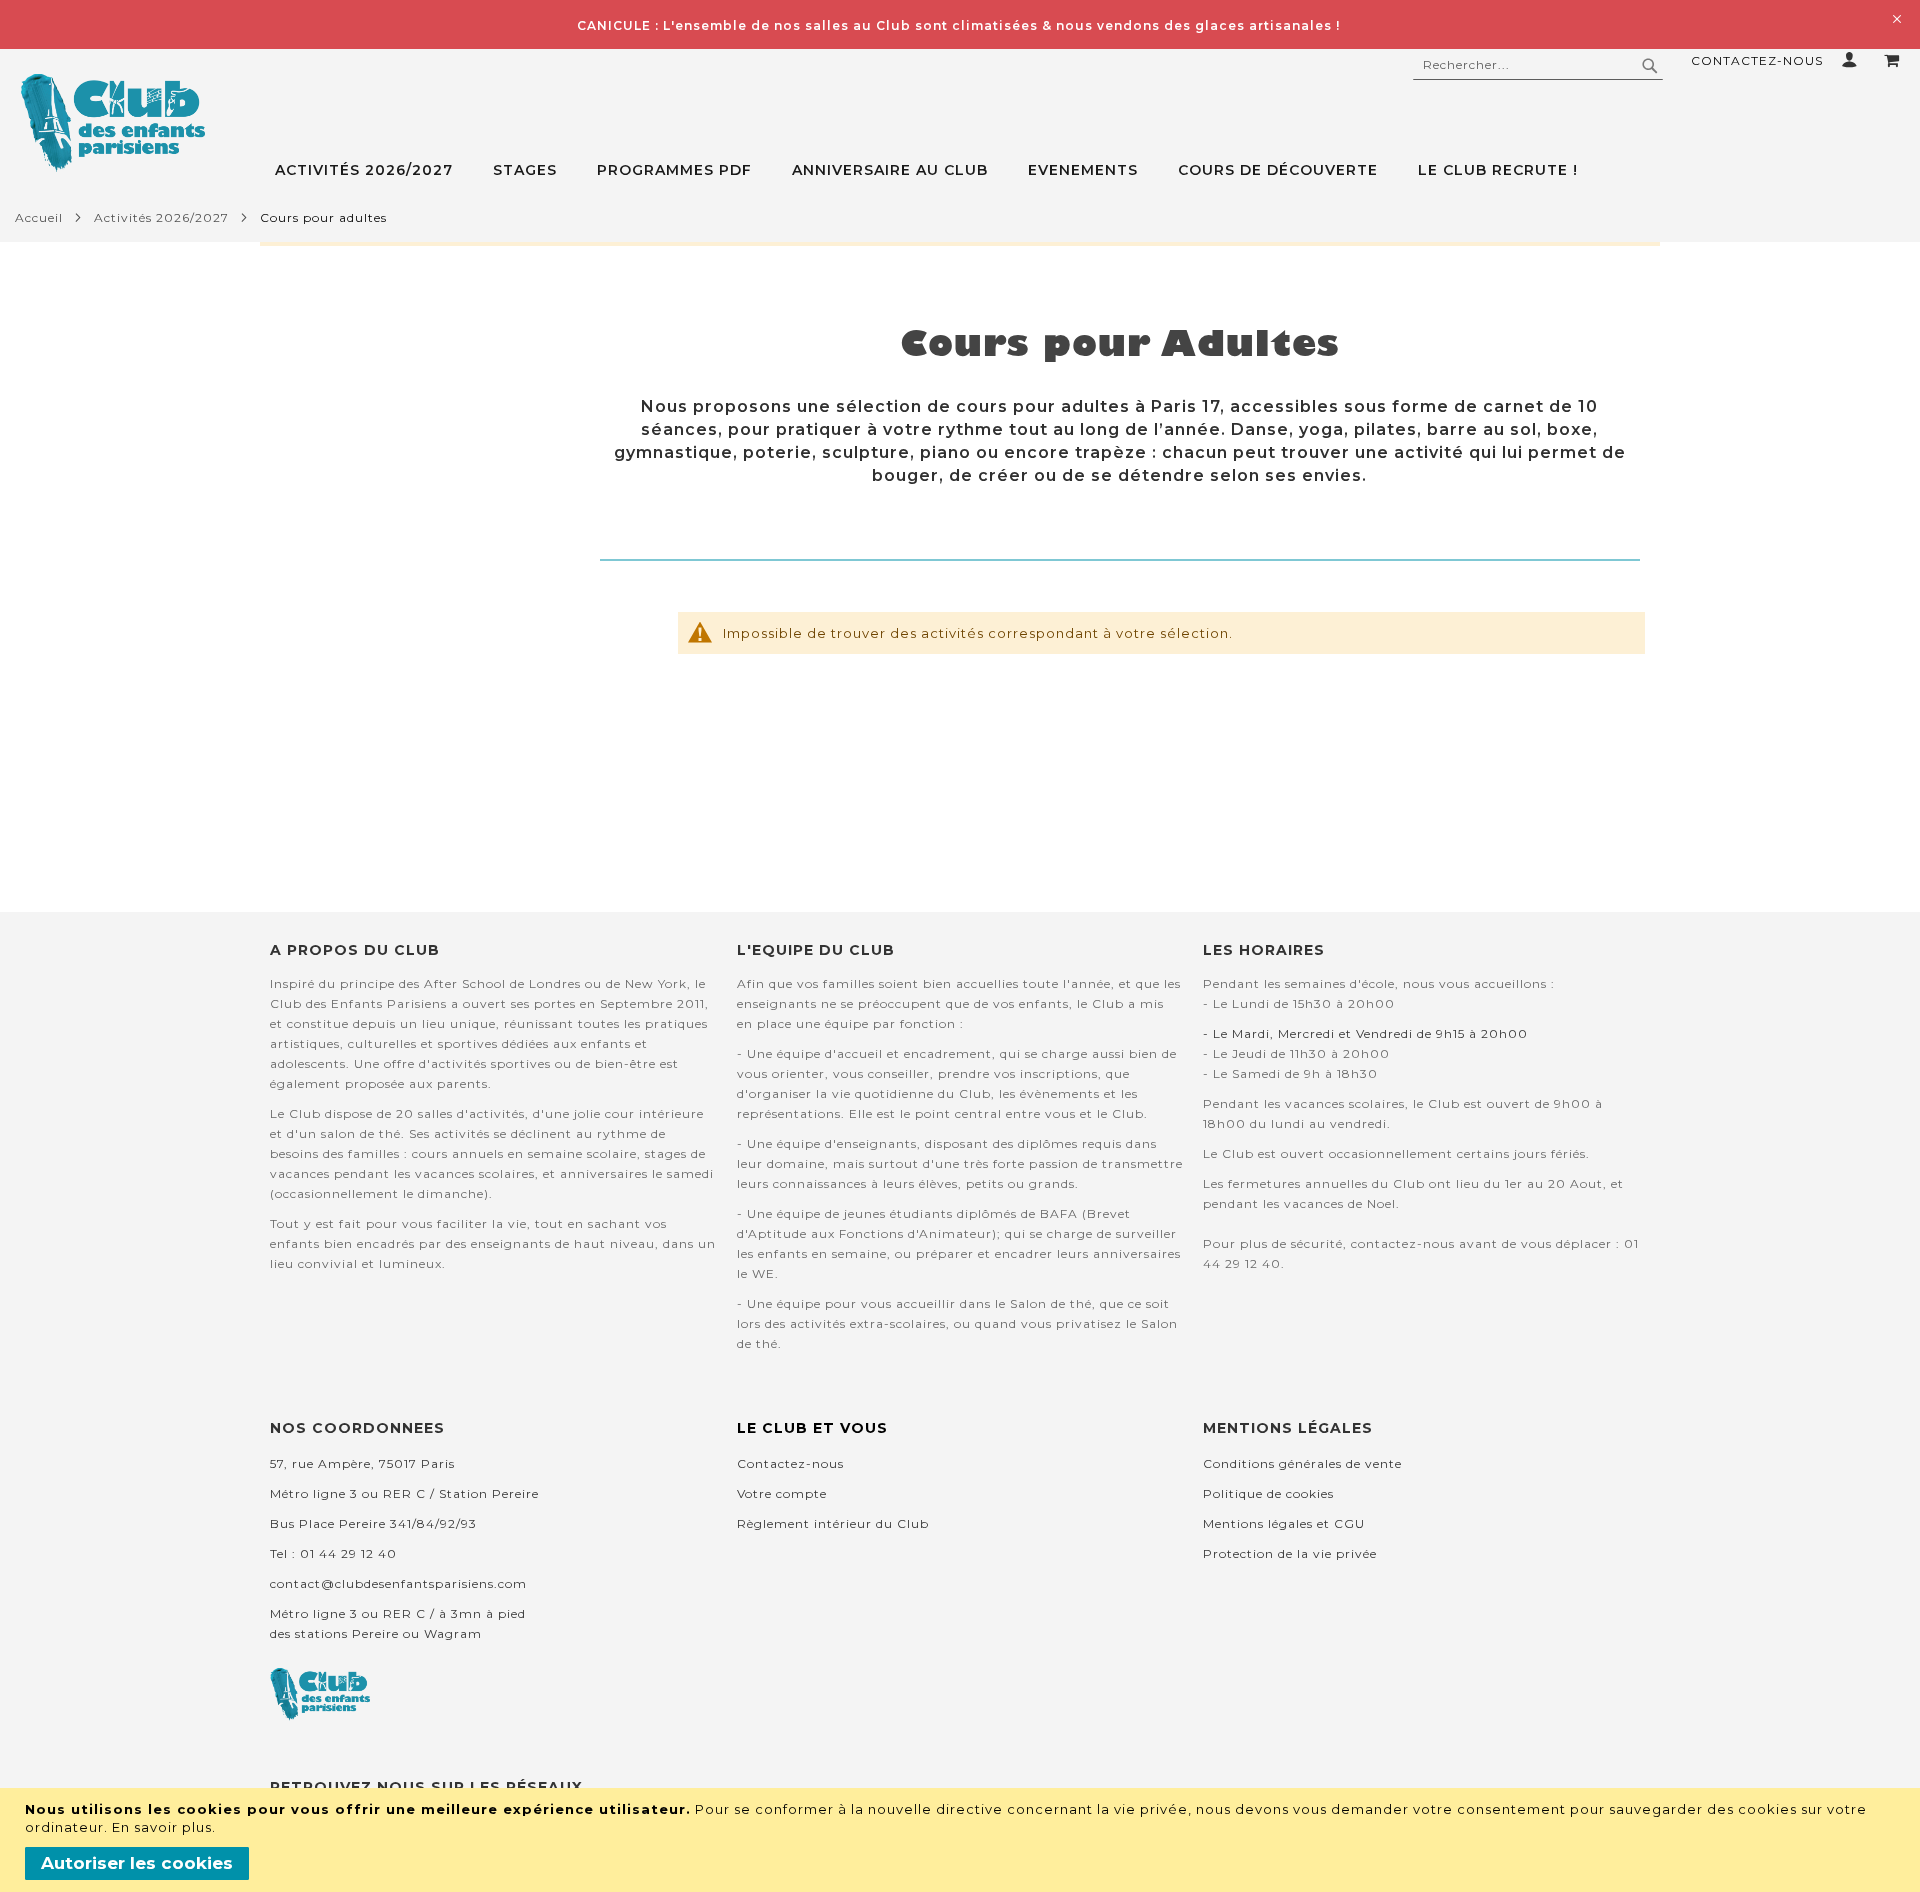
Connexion (1853, 59)
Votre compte (782, 1493)
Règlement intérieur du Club (833, 1523)
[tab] (1097, 170)
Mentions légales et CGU (1284, 1523)
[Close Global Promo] (1895, 17)
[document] (962, 1840)
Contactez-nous (1757, 60)
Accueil (39, 217)
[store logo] (112, 123)
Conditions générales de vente (1302, 1463)
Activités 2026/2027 (161, 217)
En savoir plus (162, 1827)
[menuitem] (374, 170)
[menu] (1097, 170)
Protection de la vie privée (1290, 1553)
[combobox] (1538, 65)
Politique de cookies (1268, 1493)
